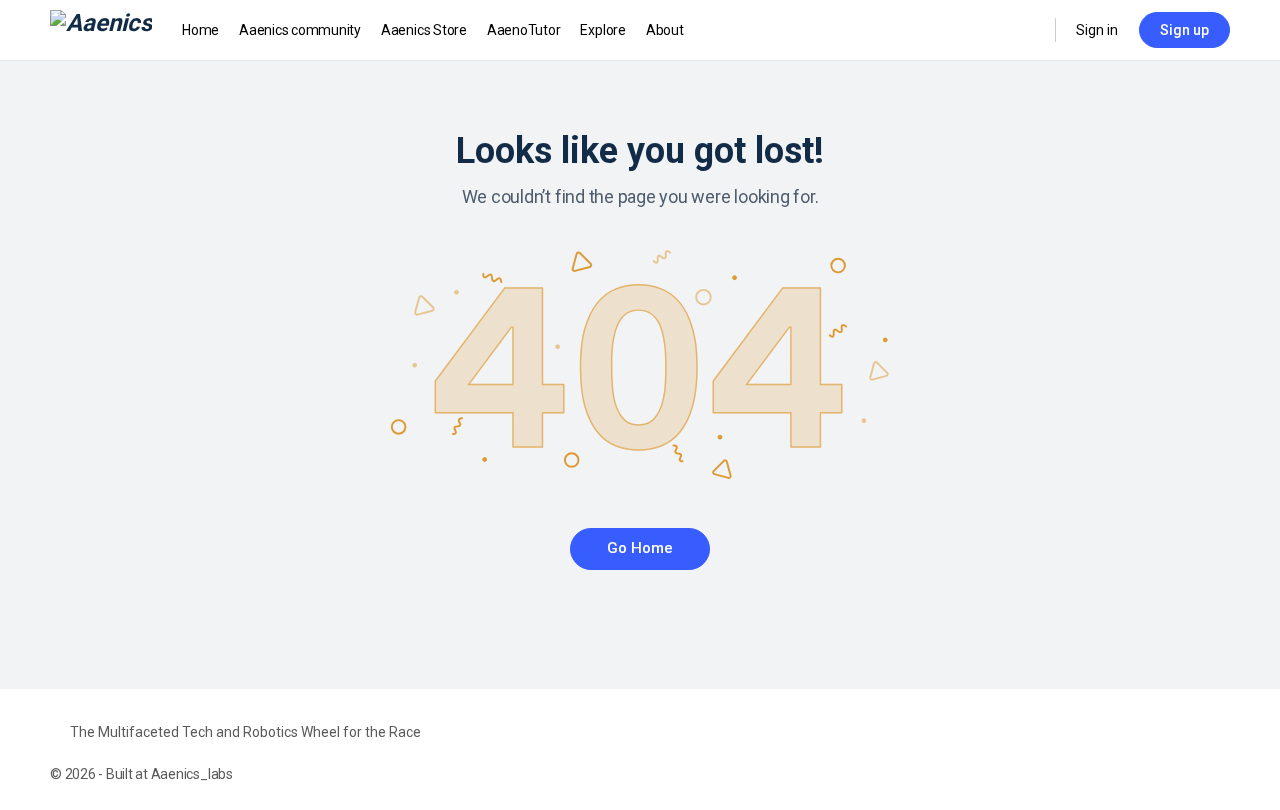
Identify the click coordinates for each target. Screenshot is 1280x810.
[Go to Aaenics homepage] (101, 28)
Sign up (1184, 30)
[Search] (1027, 30)
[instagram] (1182, 753)
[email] (1110, 753)
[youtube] (1218, 753)
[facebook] (1146, 753)
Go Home (640, 548)
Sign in (1097, 30)
